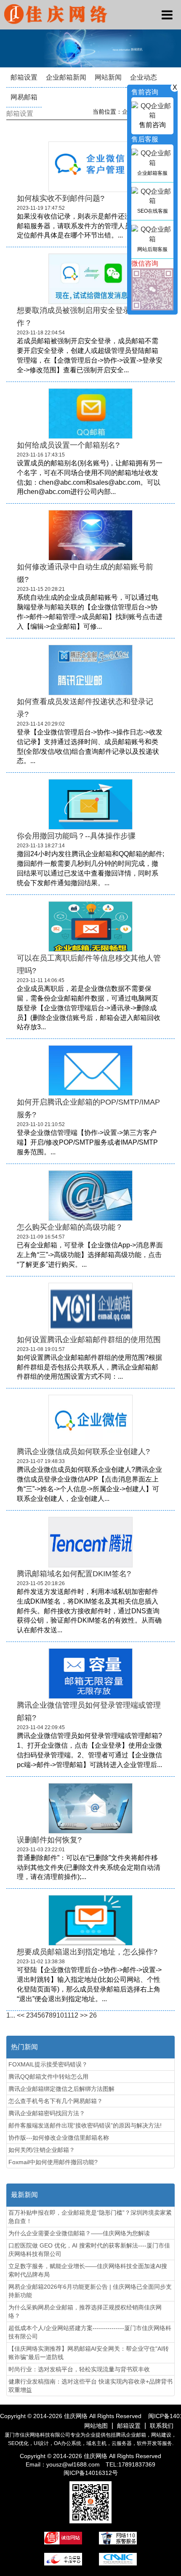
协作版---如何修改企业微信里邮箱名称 (59, 2138)
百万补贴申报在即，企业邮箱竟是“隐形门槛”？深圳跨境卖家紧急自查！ (90, 2217)
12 (75, 2015)
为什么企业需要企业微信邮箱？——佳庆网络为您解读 (79, 2233)
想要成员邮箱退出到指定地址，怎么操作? (87, 1952)
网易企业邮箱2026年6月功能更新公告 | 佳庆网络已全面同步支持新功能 (90, 2291)
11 (67, 2015)
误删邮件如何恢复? (49, 1840)
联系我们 (162, 2426)
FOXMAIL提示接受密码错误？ (48, 2064)
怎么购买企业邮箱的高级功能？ (70, 1227)
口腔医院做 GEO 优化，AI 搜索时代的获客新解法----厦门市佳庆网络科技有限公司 (89, 2250)
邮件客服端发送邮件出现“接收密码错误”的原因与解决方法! (85, 2125)
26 (93, 2015)
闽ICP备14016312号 (91, 2473)
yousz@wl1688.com (74, 2464)
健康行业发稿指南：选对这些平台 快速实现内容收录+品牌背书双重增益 (90, 2386)
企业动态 (144, 77)
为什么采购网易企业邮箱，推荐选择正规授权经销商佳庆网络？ (85, 2312)
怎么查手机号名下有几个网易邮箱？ (56, 2101)
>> (84, 2015)
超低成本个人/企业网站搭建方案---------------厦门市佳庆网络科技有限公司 (90, 2332)
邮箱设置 (24, 77)
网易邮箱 (24, 97)
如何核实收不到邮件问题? (61, 198)
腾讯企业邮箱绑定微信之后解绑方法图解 (61, 2089)
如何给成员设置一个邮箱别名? (68, 445)
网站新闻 (108, 77)
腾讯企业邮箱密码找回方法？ (47, 2113)
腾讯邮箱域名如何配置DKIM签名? (74, 1574)
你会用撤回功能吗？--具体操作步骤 (76, 836)
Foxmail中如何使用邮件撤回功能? (53, 2162)
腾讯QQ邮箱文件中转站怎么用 (48, 2077)
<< (21, 2015)
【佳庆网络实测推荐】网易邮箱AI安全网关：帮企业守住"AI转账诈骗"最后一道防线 (89, 2353)
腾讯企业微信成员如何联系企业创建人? (83, 1452)
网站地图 (96, 2426)
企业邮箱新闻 (66, 77)
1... (11, 2015)
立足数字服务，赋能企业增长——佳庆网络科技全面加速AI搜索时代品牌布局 (88, 2270)
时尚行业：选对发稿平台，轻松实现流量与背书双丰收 (79, 2369)
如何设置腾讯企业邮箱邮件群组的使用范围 (89, 1340)
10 (60, 2015)
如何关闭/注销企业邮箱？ (42, 2150)
